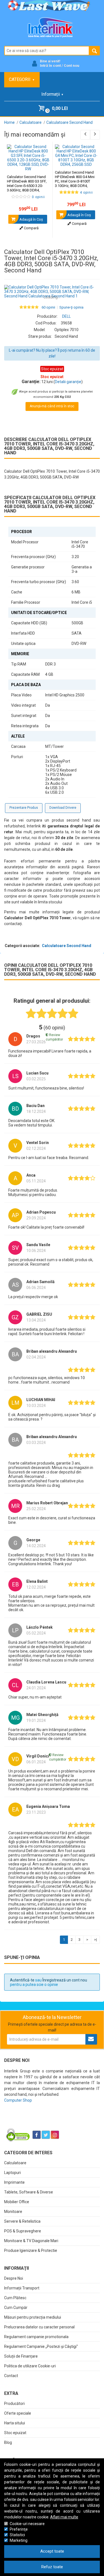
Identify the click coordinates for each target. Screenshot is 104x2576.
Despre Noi (14, 2278)
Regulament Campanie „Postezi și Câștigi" (41, 2346)
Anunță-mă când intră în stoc (52, 406)
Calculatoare (15, 2163)
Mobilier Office (17, 2202)
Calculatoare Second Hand (67, 946)
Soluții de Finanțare (21, 2356)
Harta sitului (15, 2423)
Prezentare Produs (24, 808)
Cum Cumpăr (16, 2308)
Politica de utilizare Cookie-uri (30, 2366)
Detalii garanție (68, 382)
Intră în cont (50, 66)
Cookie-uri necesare (27, 2524)
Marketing (19, 2540)
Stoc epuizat (15, 2433)
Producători (14, 2404)
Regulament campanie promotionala (36, 2337)
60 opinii (48, 307)
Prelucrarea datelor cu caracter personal (39, 2327)
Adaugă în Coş (31, 219)
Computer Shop (18, 2100)
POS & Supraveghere (23, 2231)
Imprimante (14, 2182)
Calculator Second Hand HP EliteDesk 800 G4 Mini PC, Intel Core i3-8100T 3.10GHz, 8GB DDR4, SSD (75, 181)
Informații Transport (22, 2288)
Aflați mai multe (64, 2517)
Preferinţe (19, 2529)
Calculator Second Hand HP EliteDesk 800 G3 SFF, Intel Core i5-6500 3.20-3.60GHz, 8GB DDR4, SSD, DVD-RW (27, 186)
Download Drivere (63, 808)
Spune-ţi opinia (71, 307)
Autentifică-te (22, 1980)
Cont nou (72, 66)
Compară (31, 228)
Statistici (17, 2535)
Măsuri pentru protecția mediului (33, 2317)
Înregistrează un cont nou (65, 1980)
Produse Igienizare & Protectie (31, 2250)
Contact (11, 2376)
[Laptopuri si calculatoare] (39, 2121)
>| (95, 1940)
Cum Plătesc (15, 2298)
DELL (66, 316)
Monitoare (13, 2212)
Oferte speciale (18, 2413)
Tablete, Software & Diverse (29, 2192)
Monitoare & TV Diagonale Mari (31, 2241)
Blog (8, 2442)
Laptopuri (12, 2173)
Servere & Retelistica (22, 2221)
